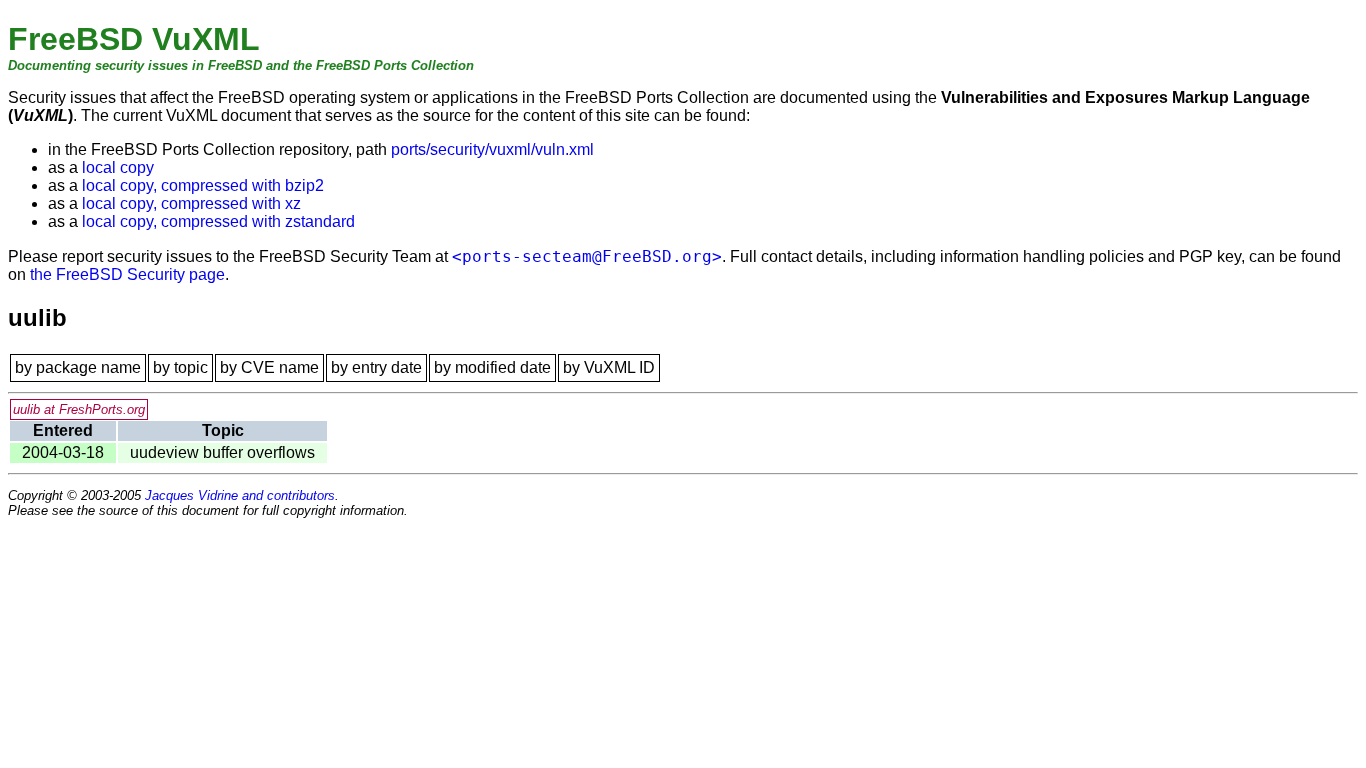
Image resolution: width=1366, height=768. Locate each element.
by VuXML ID (609, 367)
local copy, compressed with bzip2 (203, 185)
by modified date (492, 367)
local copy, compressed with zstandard (218, 221)
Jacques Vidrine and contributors (240, 495)
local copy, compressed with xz (191, 203)
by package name (78, 367)
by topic (180, 367)
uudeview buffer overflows (222, 452)
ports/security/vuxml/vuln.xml (492, 149)
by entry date (376, 367)
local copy (118, 167)
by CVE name (269, 367)
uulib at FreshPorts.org (79, 409)
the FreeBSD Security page (127, 274)
